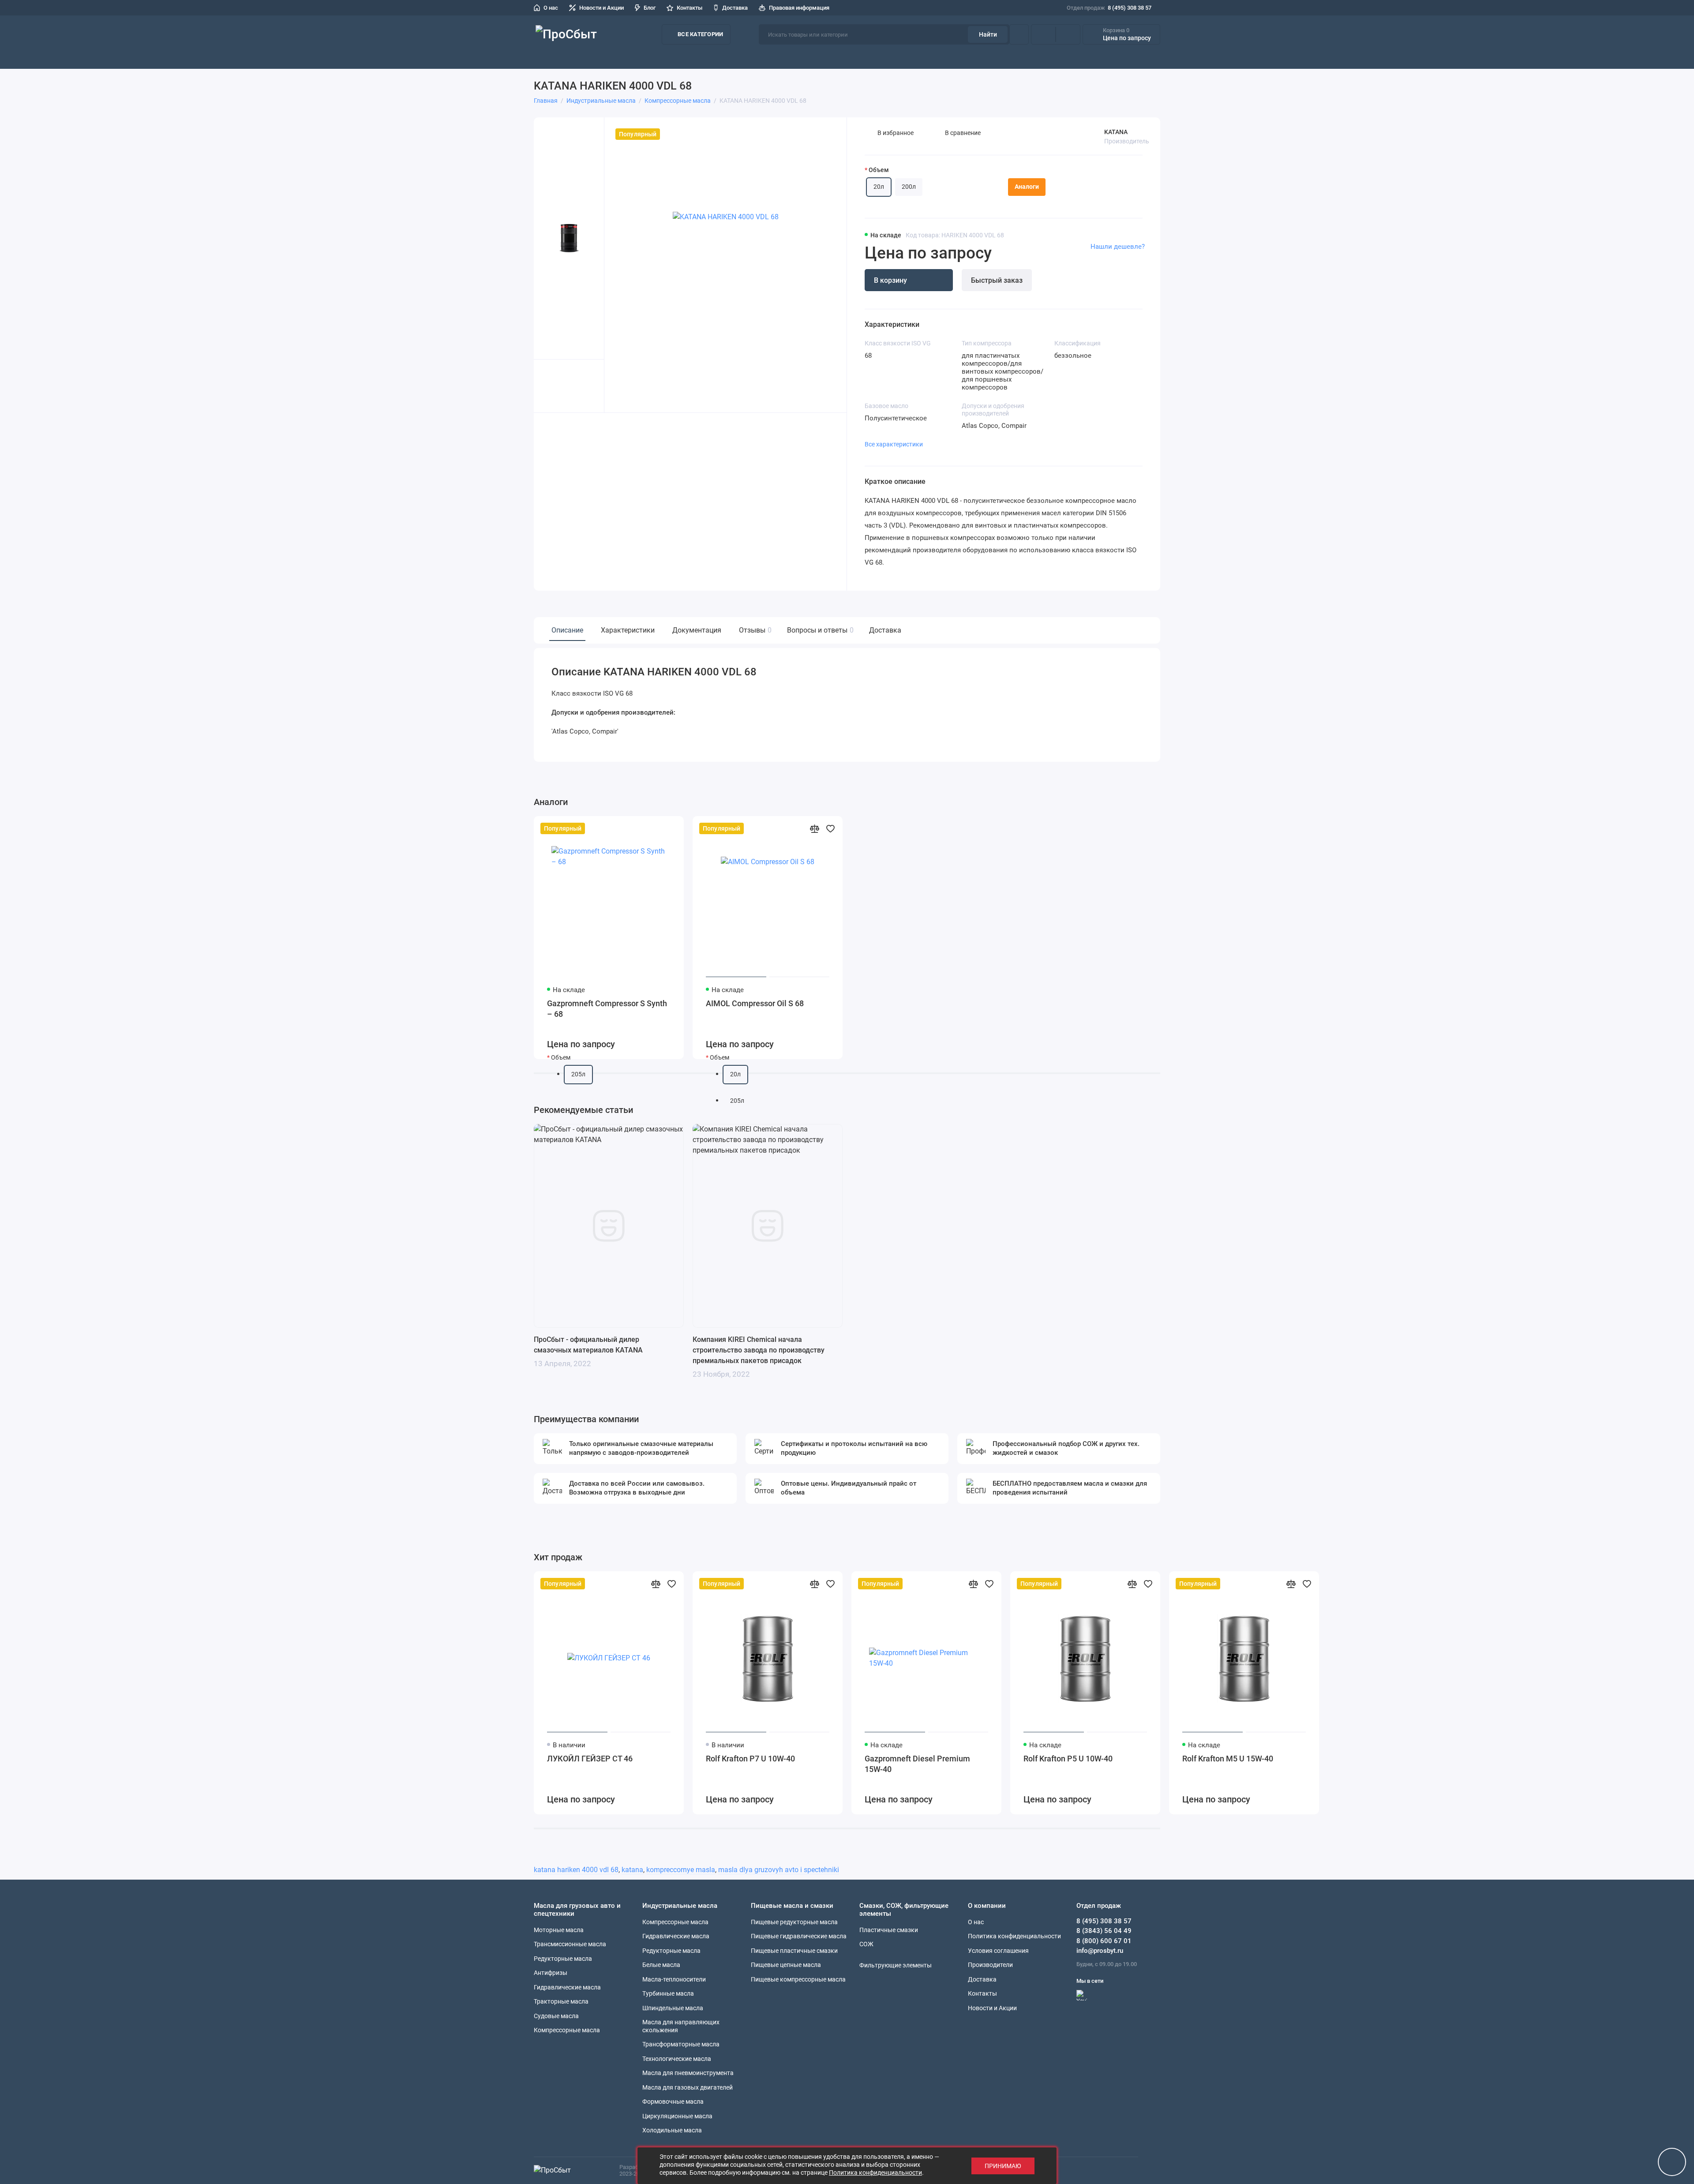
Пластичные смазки (935, 57)
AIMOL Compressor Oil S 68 (755, 1003)
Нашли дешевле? (1118, 247)
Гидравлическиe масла (676, 1936)
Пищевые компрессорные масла (798, 1979)
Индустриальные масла (852, 57)
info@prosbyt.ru (1100, 1951)
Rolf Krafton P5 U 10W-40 (1068, 1759)
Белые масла (661, 1965)
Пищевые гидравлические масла (799, 1936)
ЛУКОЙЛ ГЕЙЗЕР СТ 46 (590, 1759)
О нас (551, 8)
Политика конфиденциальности (1014, 1936)
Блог (650, 8)
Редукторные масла (563, 1959)
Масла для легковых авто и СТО (585, 57)
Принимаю (1003, 2166)
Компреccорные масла (567, 2030)
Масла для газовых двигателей (688, 2087)
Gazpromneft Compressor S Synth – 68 (607, 1009)
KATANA (1116, 132)
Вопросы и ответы (819, 630)
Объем (879, 170)
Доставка (735, 8)
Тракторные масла (561, 2001)
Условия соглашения (998, 1951)
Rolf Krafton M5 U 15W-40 (1228, 1759)
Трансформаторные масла (681, 2044)
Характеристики (628, 630)
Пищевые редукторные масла (794, 1922)
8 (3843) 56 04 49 (1104, 1931)
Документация (697, 630)
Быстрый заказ (997, 280)
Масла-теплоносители (674, 1979)
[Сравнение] (1043, 34)
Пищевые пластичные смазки (794, 1951)
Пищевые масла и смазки (1017, 57)
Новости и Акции (602, 8)
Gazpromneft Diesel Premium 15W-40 (917, 1764)
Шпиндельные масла (673, 2008)
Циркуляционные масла (677, 2116)
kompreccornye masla (681, 1870)
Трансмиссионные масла (570, 1944)
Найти (988, 34)
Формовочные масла (673, 2102)
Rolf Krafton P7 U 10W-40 (750, 1759)
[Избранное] (1068, 34)
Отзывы (754, 630)
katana (632, 1870)
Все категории (700, 34)
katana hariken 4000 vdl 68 (576, 1870)
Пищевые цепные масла (786, 1965)
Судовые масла (556, 2016)
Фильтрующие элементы (1111, 57)
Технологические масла (677, 2059)
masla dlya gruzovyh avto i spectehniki (779, 1870)
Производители (1183, 57)
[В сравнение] (656, 828)
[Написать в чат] (1672, 2162)
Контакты (690, 8)
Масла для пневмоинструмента (688, 2073)
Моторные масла (559, 1930)
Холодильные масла (672, 2130)
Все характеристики (894, 444)
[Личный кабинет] (1019, 34)
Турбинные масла (668, 1993)
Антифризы (551, 1973)
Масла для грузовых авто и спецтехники (713, 57)
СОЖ (798, 57)
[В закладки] (671, 828)
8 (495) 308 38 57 (1109, 8)
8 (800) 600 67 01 (1104, 1941)
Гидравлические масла (567, 1987)
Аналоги (1027, 187)
